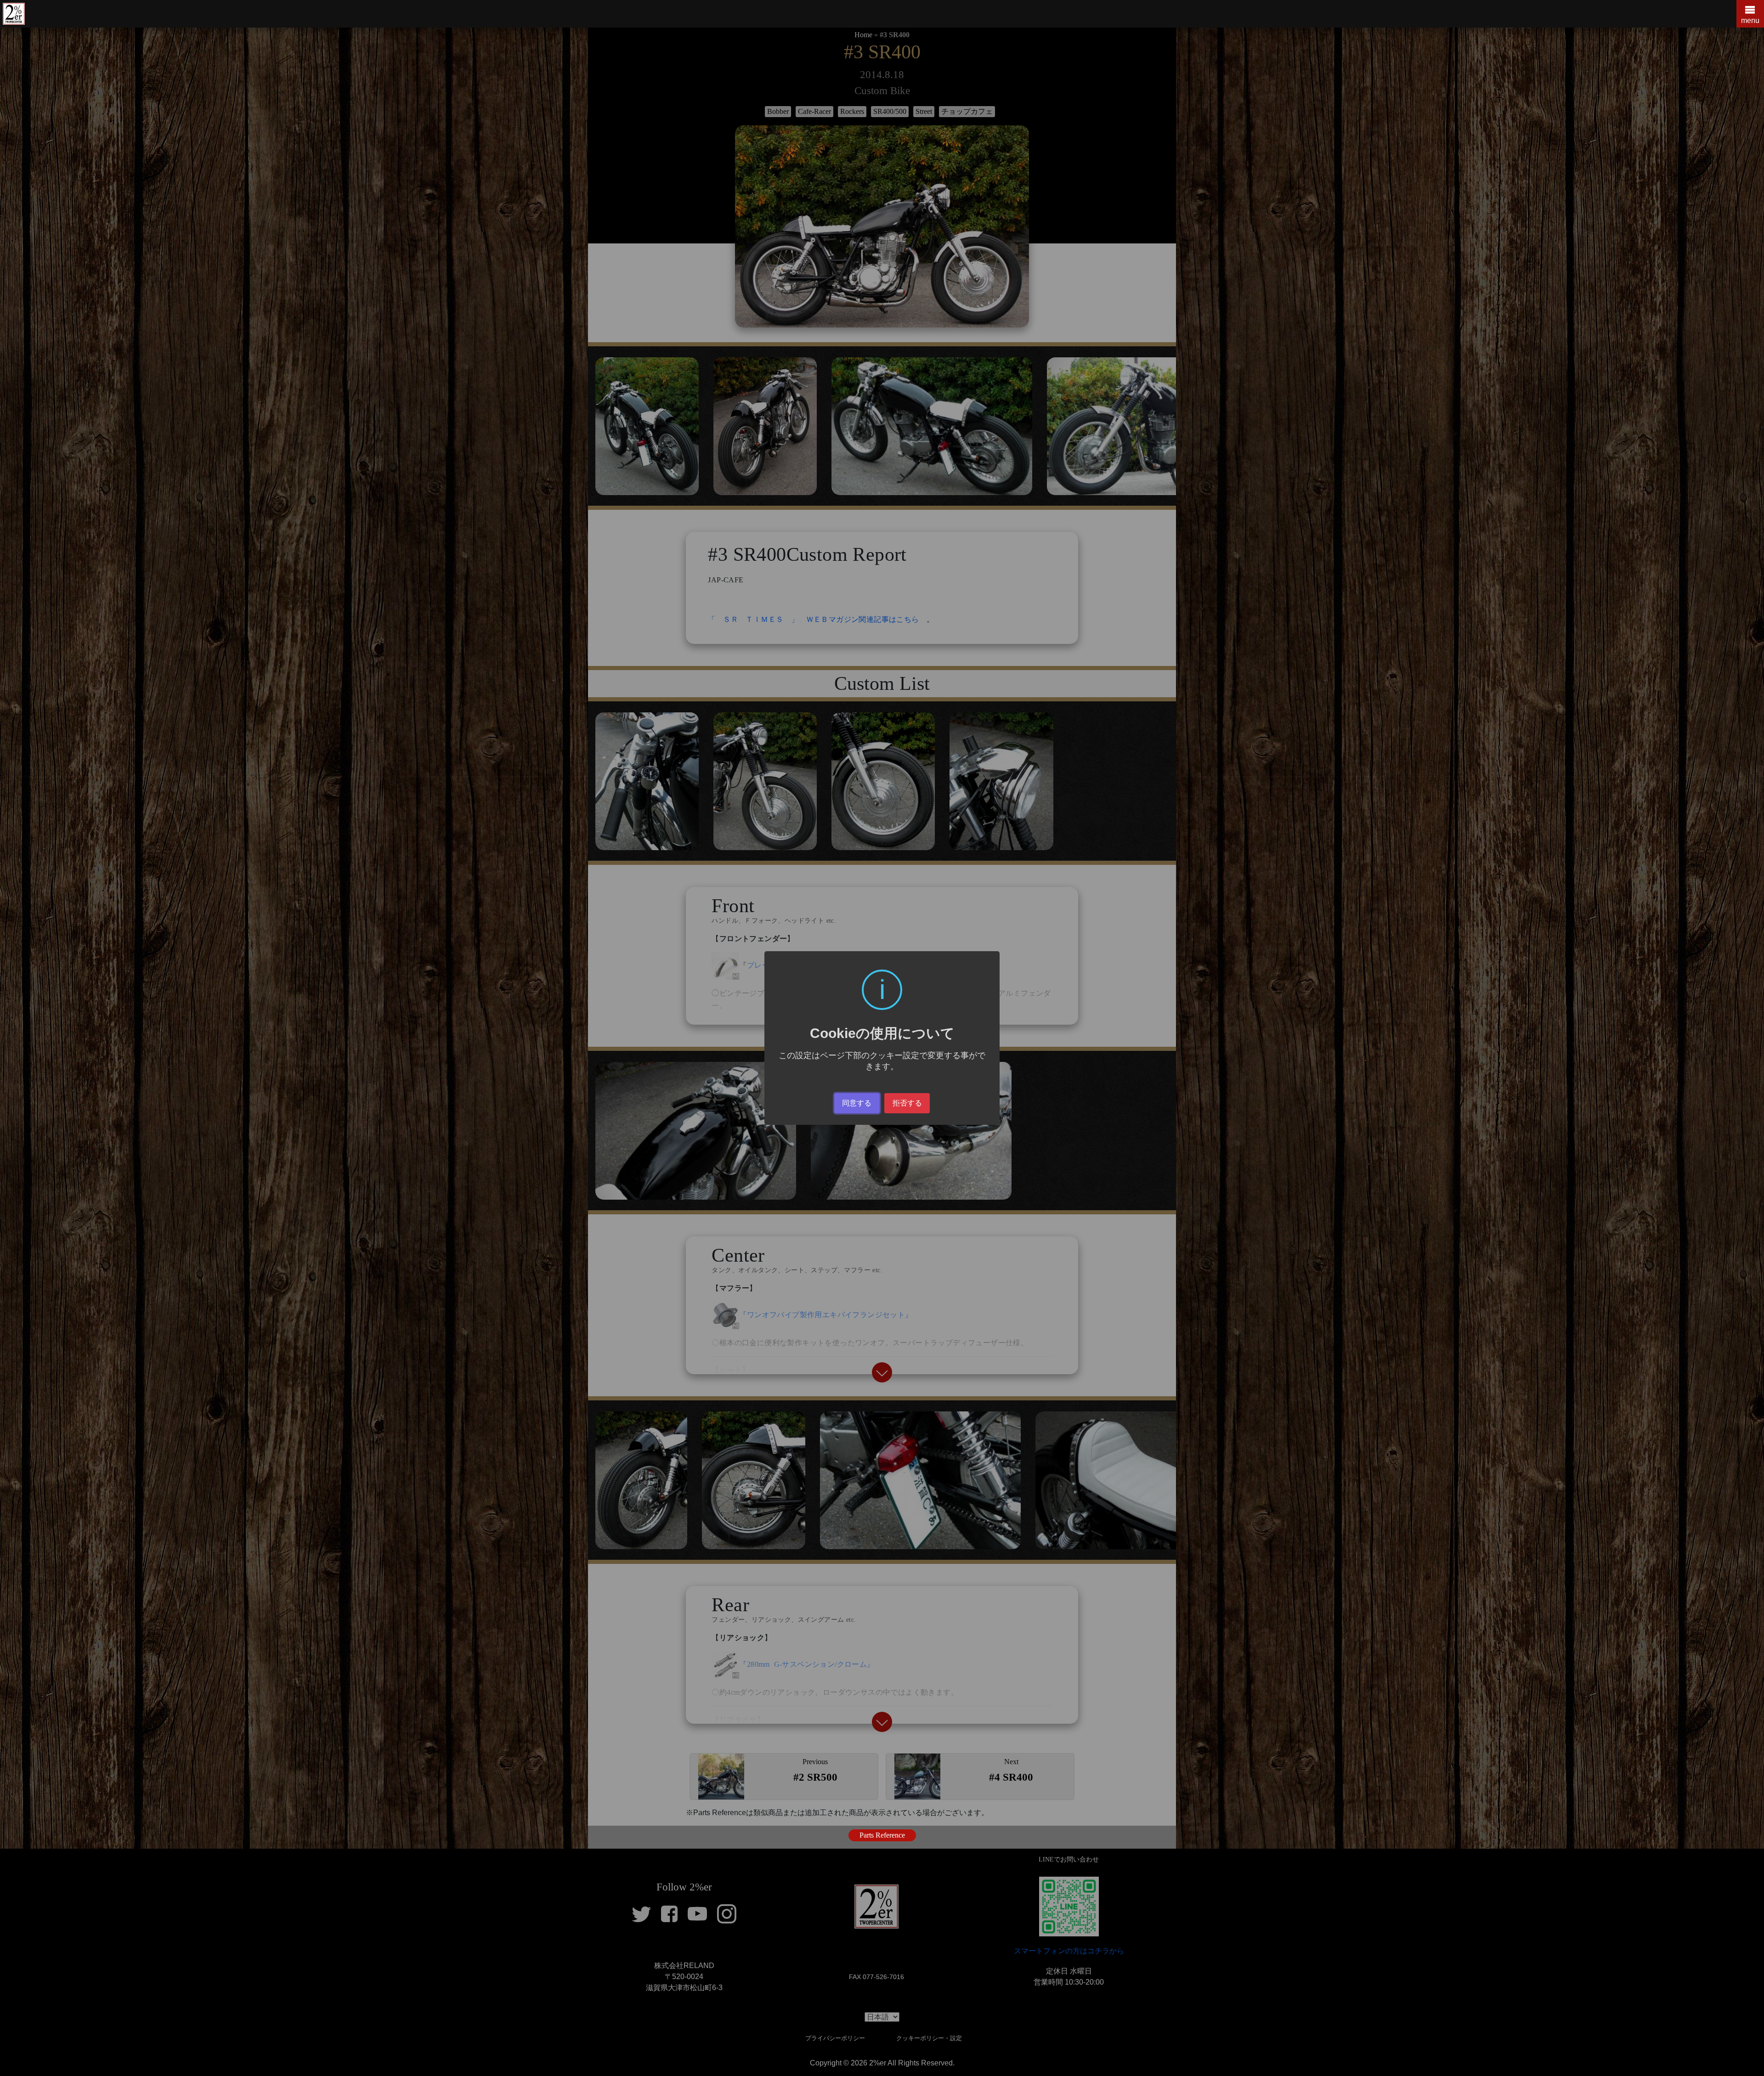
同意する (857, 1103)
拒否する (907, 1103)
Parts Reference (882, 1835)
